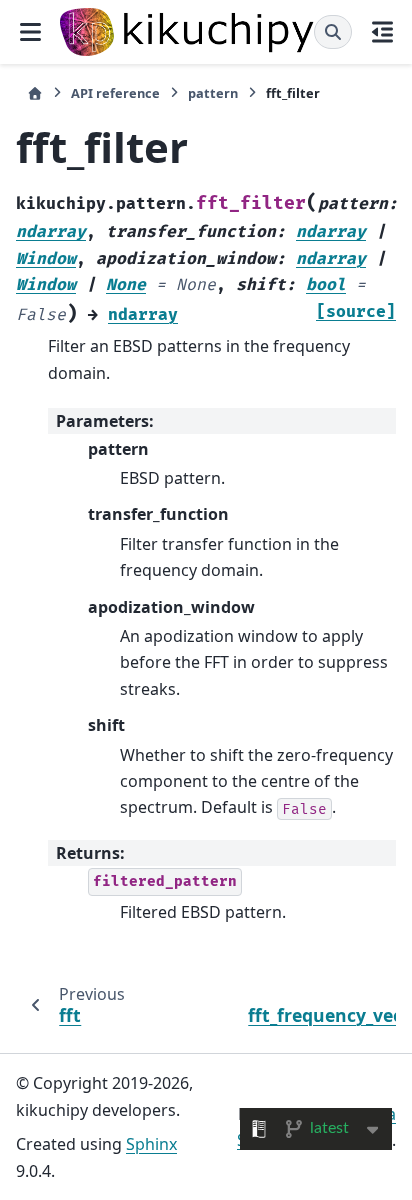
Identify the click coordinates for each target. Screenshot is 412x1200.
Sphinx (151, 1144)
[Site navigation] (30, 32)
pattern (213, 93)
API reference (115, 93)
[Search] (333, 32)
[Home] (35, 93)
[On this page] (382, 32)
